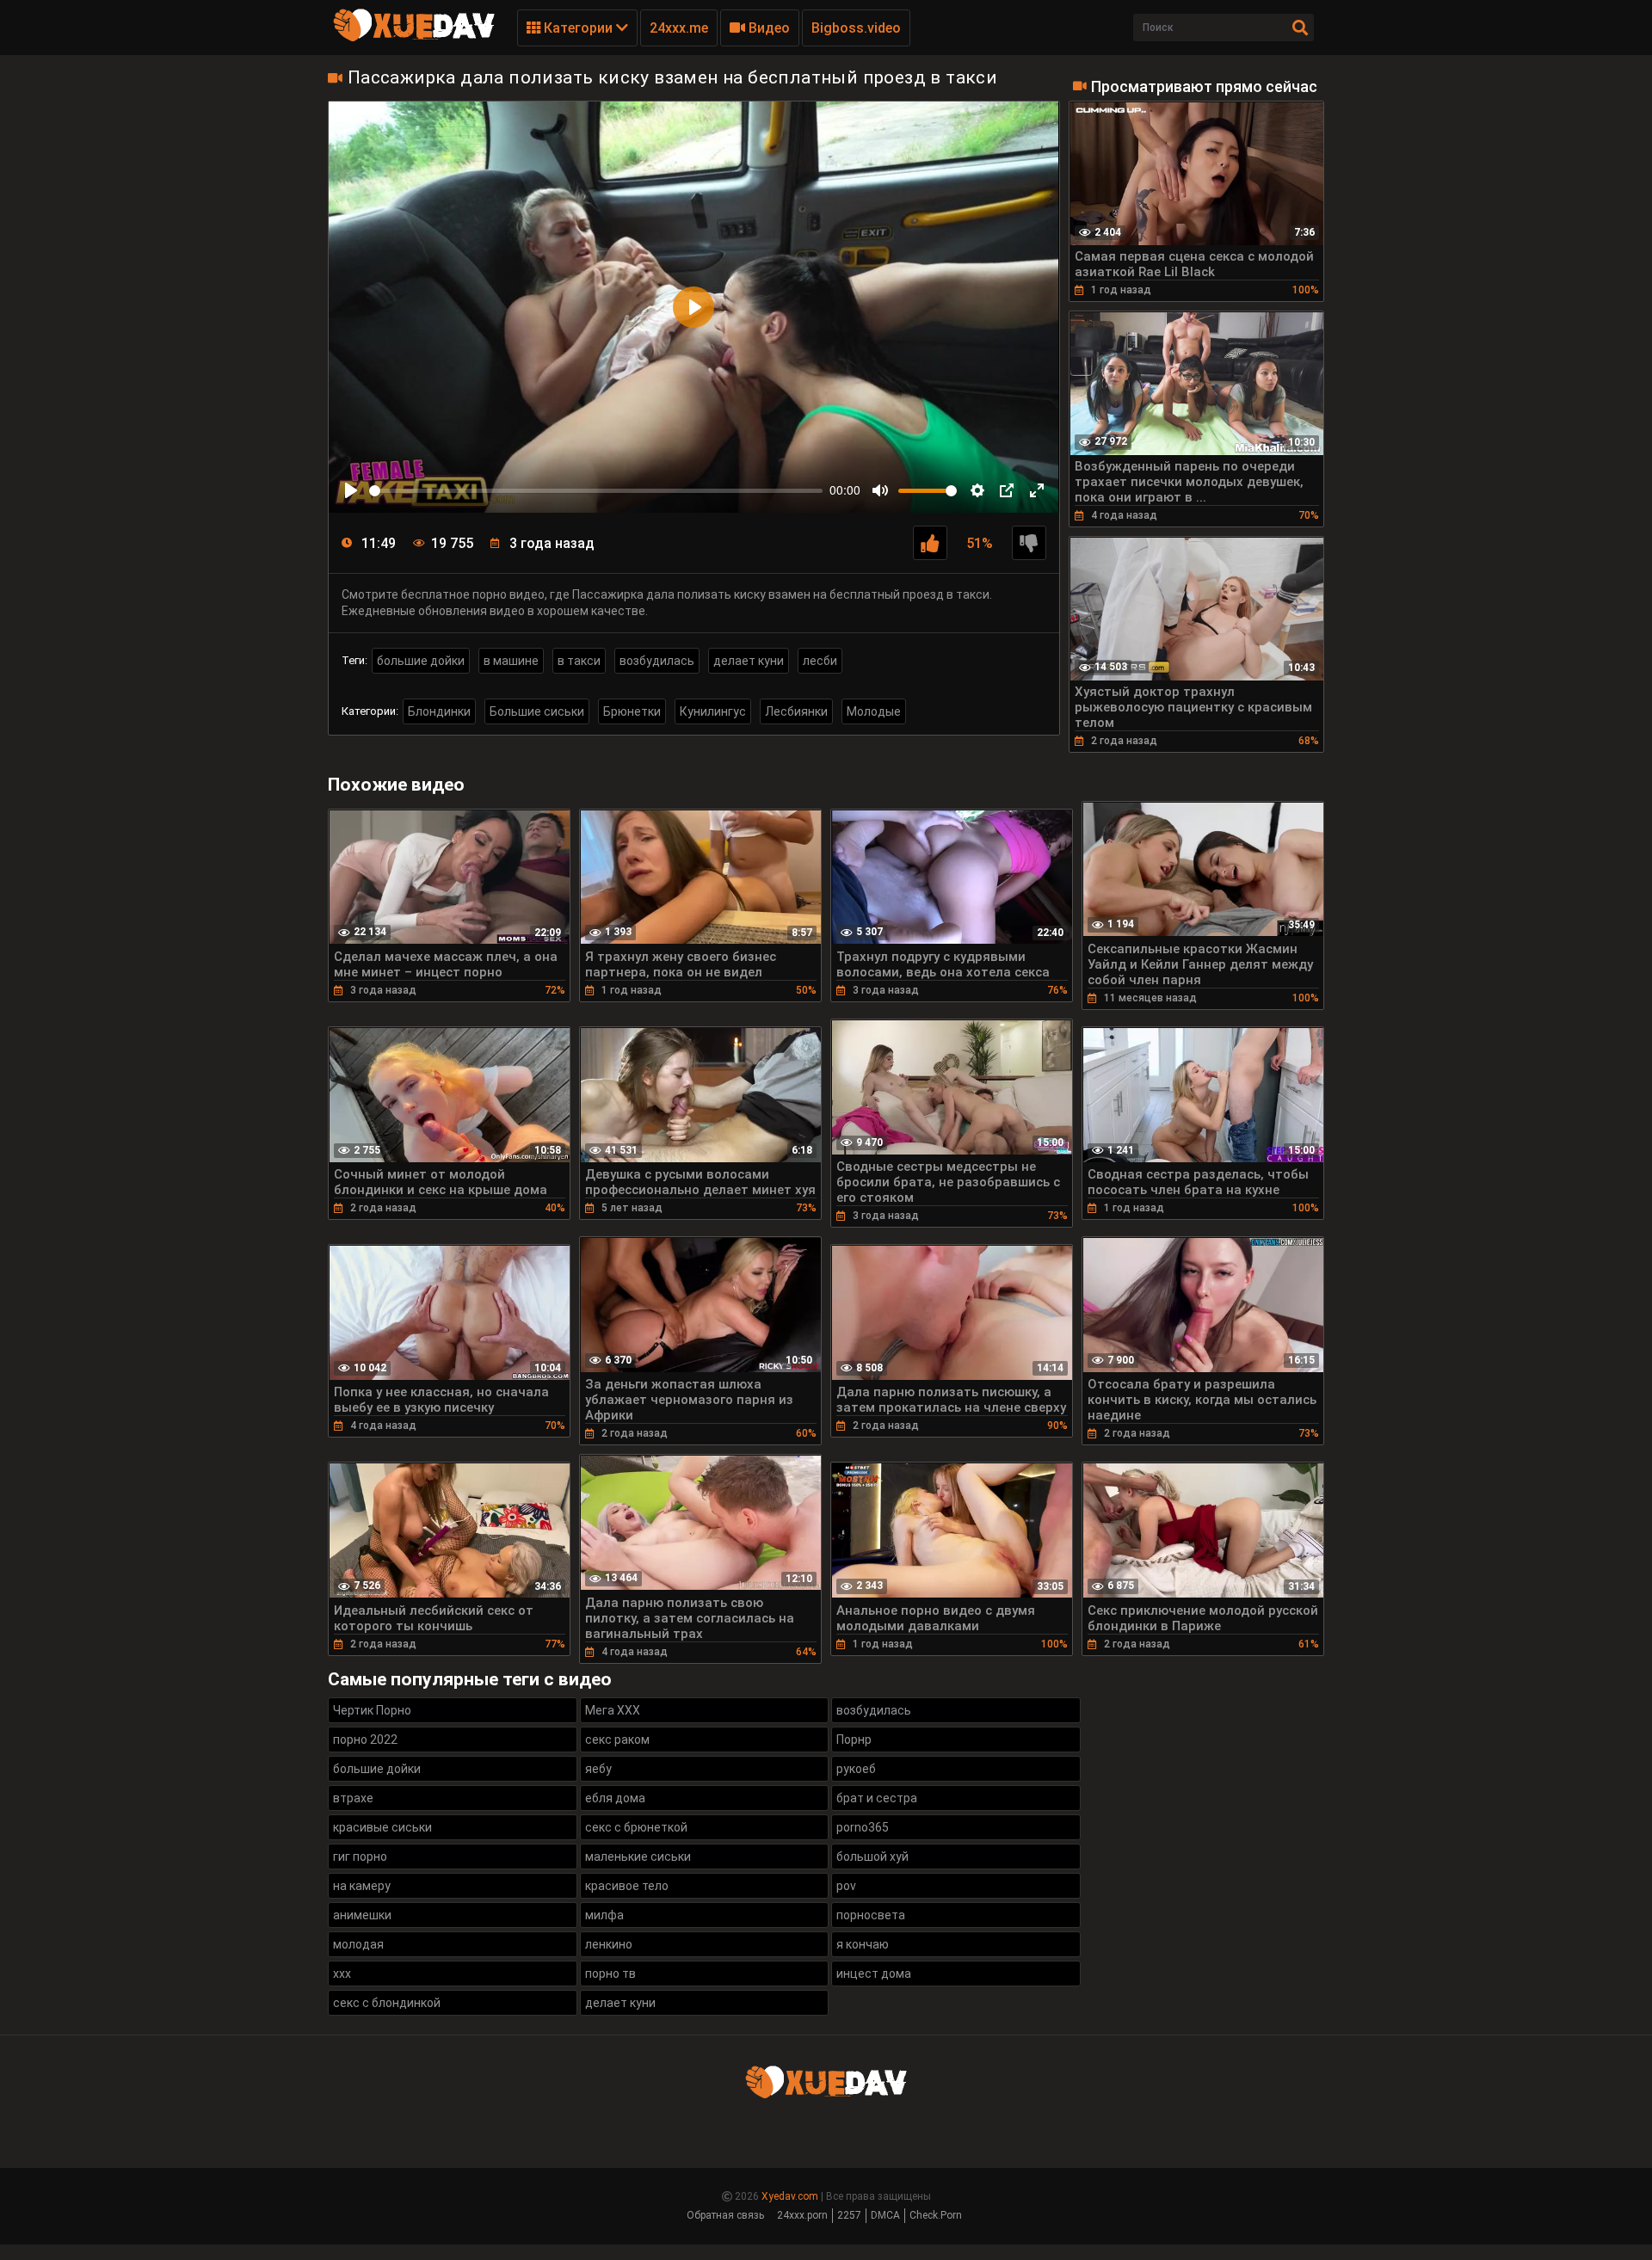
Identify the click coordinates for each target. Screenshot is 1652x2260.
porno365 (863, 1827)
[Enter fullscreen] (1037, 490)
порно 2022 (365, 1740)
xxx (342, 1974)
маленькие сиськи (638, 1857)
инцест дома (874, 1974)
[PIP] (1007, 490)
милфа (604, 1915)
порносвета (871, 1915)
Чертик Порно (372, 1710)
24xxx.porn (802, 2215)
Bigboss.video (856, 28)
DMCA (885, 2215)
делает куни (749, 661)
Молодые (874, 711)
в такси (579, 661)
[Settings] (977, 490)
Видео (767, 28)
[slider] (596, 491)
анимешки (362, 1915)
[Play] (351, 490)
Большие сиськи (537, 711)
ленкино (609, 1944)
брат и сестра (877, 1798)
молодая (358, 1944)
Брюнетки (632, 711)
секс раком (617, 1740)
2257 (849, 2215)
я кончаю (863, 1944)
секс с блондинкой (387, 2003)
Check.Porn (936, 2215)
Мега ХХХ (613, 1710)
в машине (511, 661)
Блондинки (439, 711)
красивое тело (627, 1886)
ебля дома (615, 1798)
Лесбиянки (796, 711)
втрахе (353, 1798)
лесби (820, 661)
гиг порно (360, 1857)
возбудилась (657, 661)
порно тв (610, 1974)
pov (846, 1886)
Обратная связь (725, 2215)
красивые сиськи (382, 1827)
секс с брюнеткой (636, 1827)
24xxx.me (679, 28)
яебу (598, 1769)
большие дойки (421, 661)
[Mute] (880, 490)
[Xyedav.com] (414, 39)
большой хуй (872, 1857)
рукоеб (856, 1769)
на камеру (362, 1886)
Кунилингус (713, 711)
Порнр (854, 1740)
